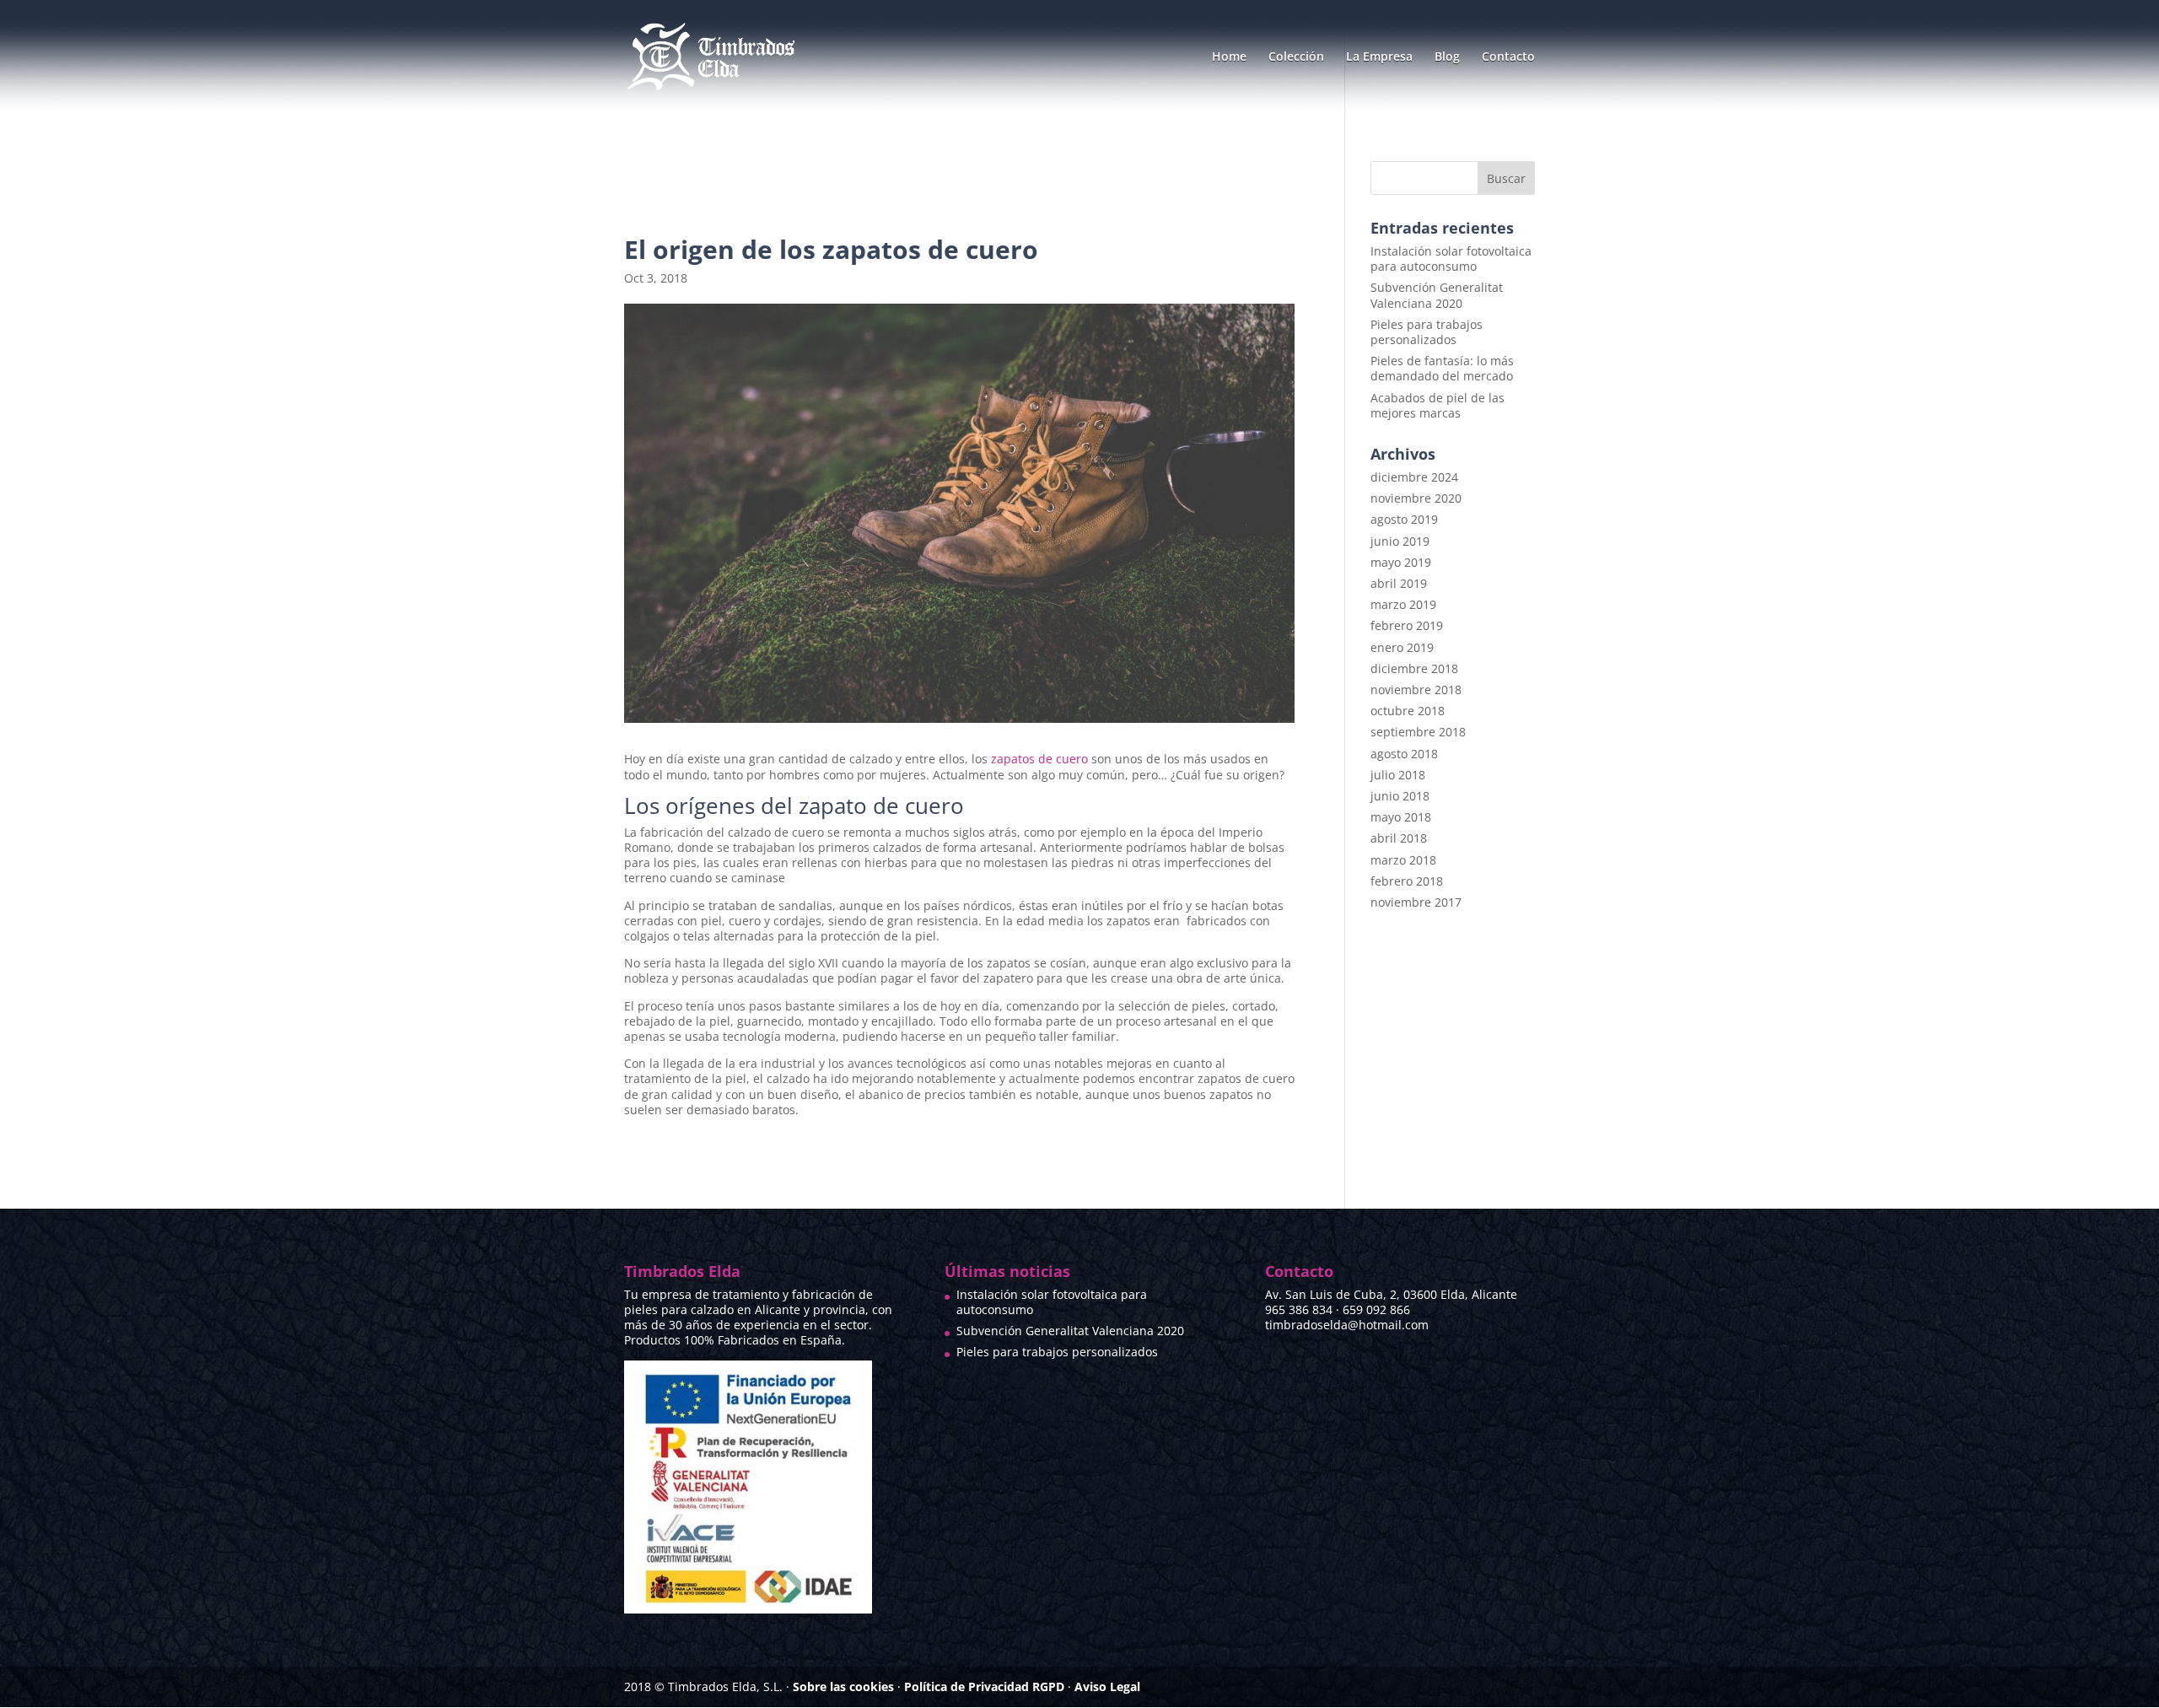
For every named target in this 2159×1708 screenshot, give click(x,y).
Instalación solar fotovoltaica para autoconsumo (1451, 259)
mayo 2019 (1401, 562)
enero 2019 (1402, 647)
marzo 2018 (1403, 860)
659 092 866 (1376, 1309)
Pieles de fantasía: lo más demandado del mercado (1442, 368)
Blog (1447, 57)
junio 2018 (1400, 796)
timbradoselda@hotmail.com (1347, 1325)
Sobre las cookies (843, 1686)
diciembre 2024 (1414, 477)
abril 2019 (1399, 583)
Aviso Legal (1107, 1686)
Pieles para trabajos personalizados (1427, 332)
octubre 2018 (1408, 711)
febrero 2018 (1407, 881)
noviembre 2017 (1416, 902)
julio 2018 (1398, 775)
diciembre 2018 (1414, 668)
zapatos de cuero (1039, 759)
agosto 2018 (1404, 754)
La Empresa (1379, 57)
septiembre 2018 (1418, 732)
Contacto (1508, 57)
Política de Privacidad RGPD (984, 1686)
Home (1229, 57)
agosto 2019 (1404, 519)
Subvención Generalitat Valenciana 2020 (1437, 295)
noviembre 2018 (1416, 690)
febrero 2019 (1407, 625)
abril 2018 (1399, 838)
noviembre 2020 (1416, 498)
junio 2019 (1400, 541)
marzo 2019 (1403, 604)
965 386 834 (1299, 1309)
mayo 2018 (1401, 817)
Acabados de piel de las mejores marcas (1438, 405)
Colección (1296, 57)
